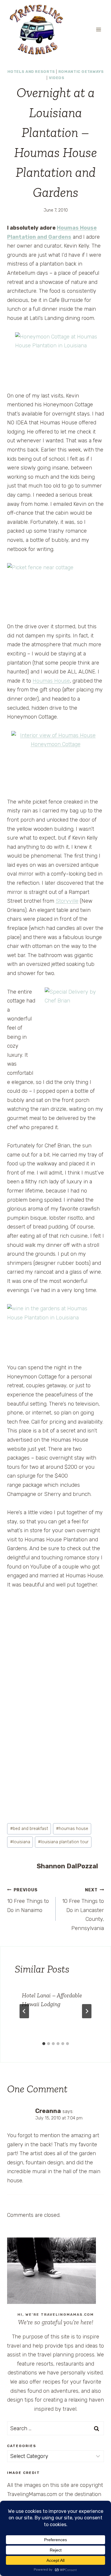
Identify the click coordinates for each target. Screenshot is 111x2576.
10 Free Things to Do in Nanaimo (28, 1900)
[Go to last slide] (24, 2011)
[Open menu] (98, 29)
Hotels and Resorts (31, 72)
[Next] (87, 2011)
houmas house (72, 1829)
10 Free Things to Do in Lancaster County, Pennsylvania (83, 1909)
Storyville (67, 901)
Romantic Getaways (81, 72)
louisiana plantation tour (63, 1842)
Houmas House (51, 681)
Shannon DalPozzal (67, 1866)
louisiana (20, 1842)
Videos (57, 78)
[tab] (44, 2044)
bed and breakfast (29, 1829)
